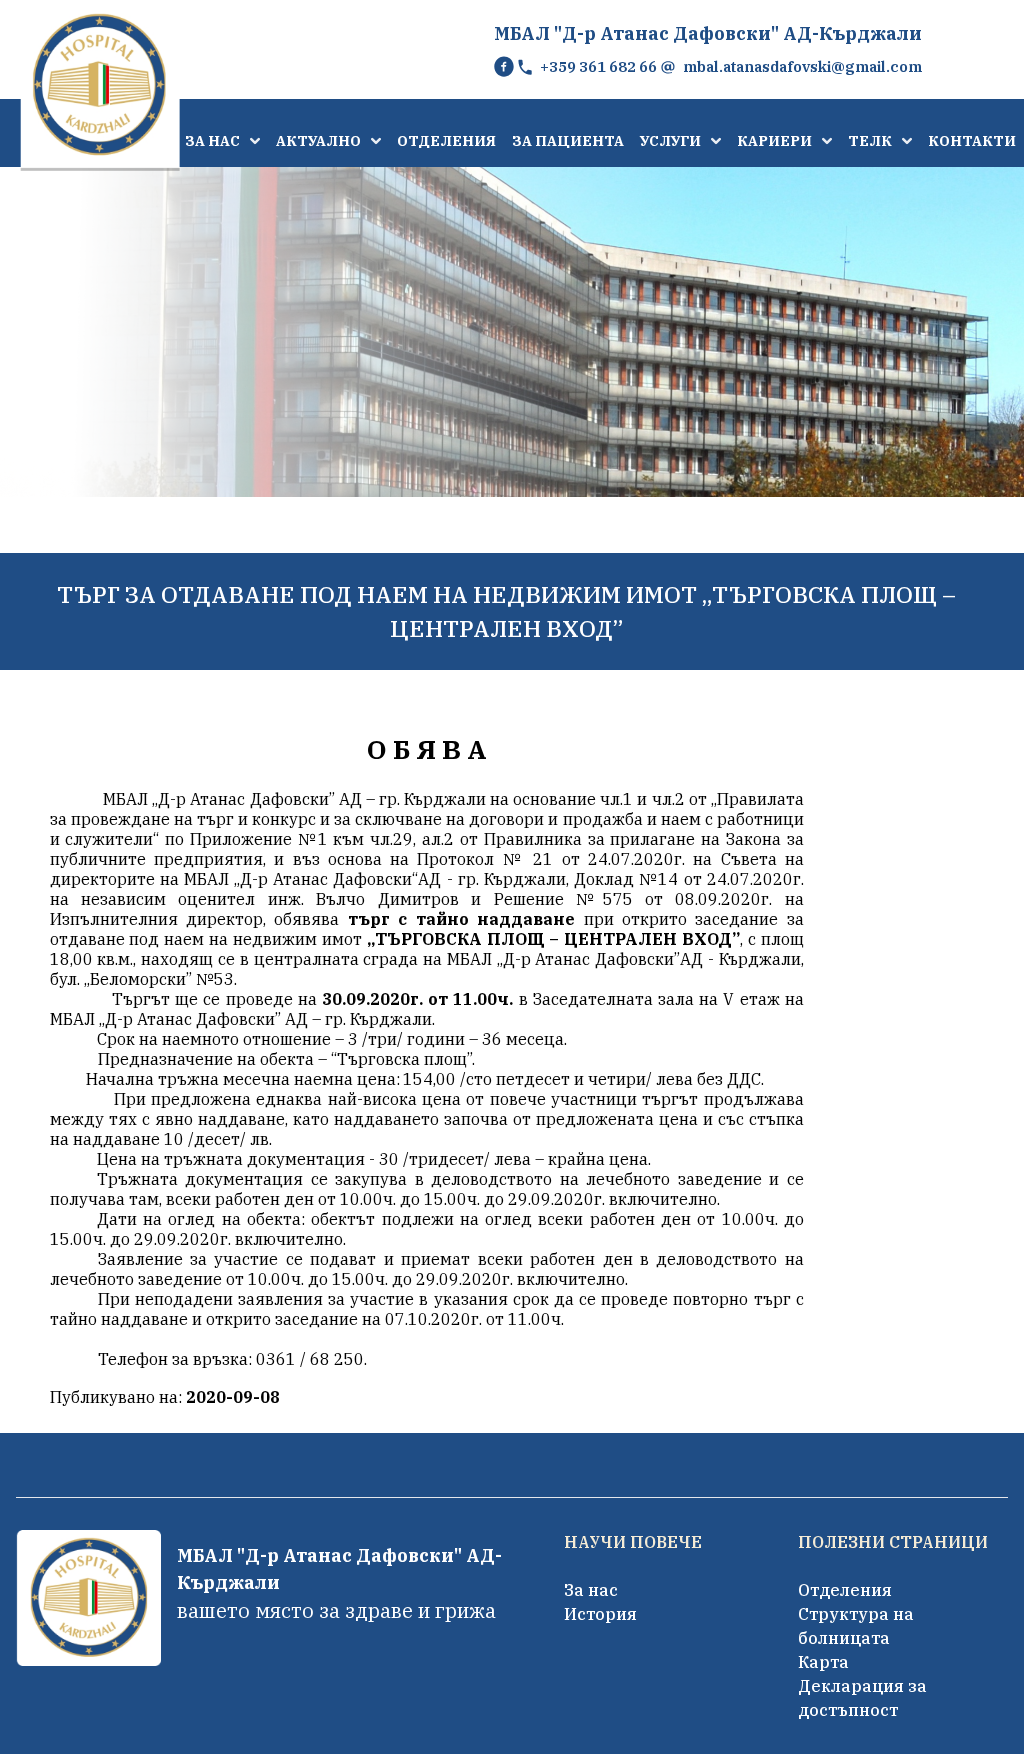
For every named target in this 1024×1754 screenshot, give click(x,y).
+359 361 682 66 (598, 66)
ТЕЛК (870, 141)
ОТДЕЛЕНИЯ (446, 141)
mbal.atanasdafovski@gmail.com (802, 66)
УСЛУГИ (670, 141)
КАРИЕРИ (774, 141)
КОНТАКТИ (972, 141)
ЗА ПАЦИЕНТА (568, 141)
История (600, 1614)
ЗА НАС (212, 141)
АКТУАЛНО (318, 141)
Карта (823, 1662)
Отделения (845, 1590)
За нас (591, 1590)
